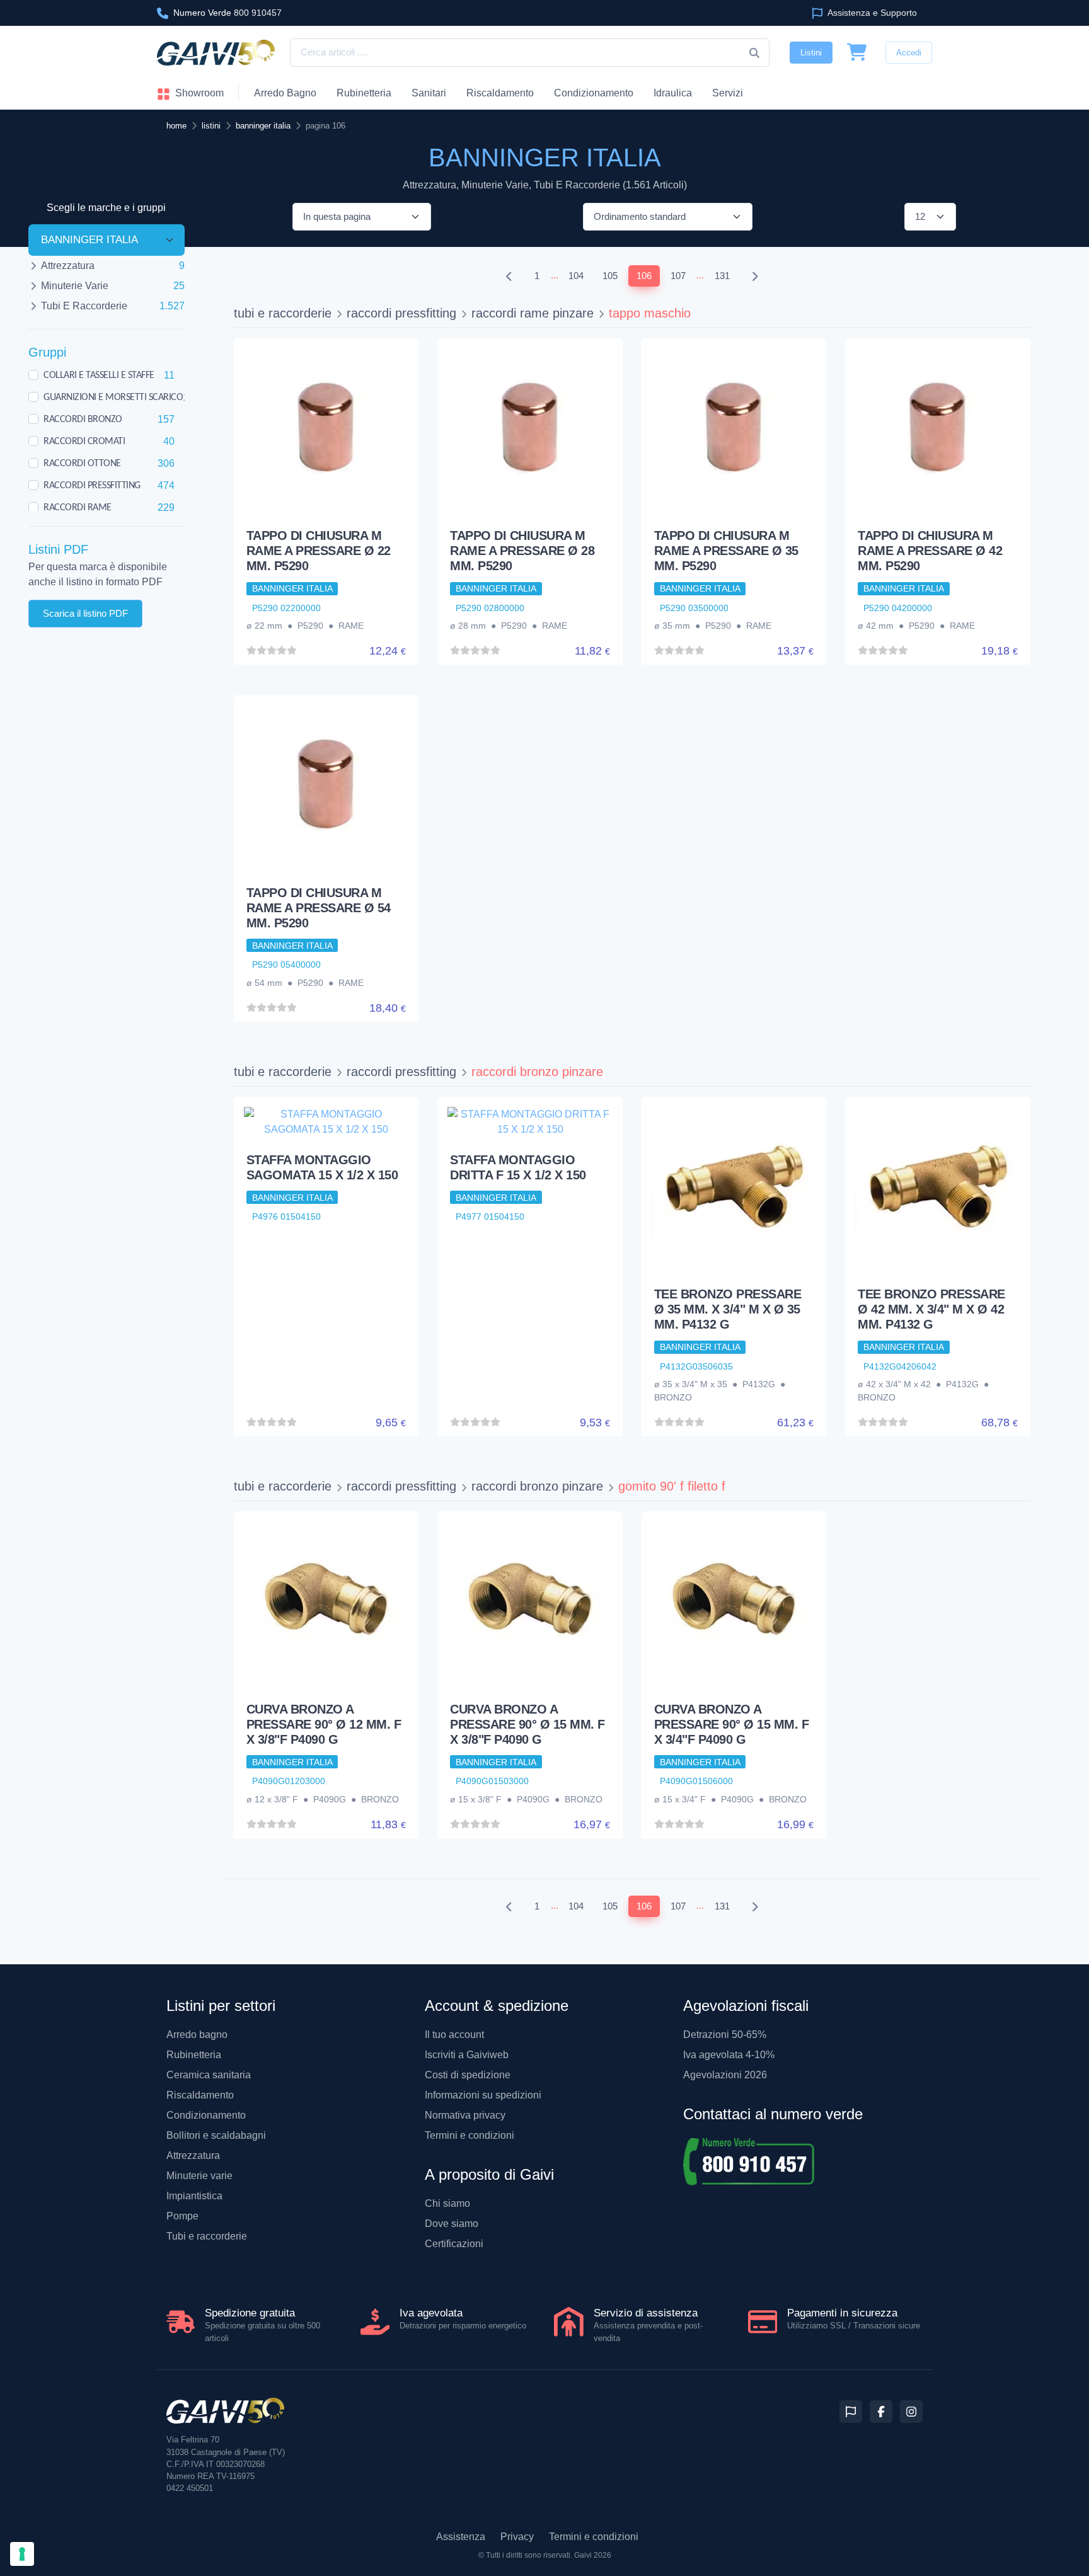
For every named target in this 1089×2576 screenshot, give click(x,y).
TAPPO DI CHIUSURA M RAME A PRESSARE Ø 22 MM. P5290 (319, 551)
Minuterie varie (199, 2176)
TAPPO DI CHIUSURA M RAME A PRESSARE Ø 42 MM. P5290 (930, 551)
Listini (811, 53)
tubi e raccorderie (283, 313)
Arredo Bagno (285, 93)
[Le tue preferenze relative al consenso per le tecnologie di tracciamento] (22, 2554)
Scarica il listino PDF (85, 613)
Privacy (517, 2537)
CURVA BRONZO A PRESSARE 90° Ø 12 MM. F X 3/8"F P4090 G (324, 1724)
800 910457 (228, 13)
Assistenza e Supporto (871, 13)
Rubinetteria (364, 93)
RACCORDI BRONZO (83, 419)
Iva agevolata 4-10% (729, 2055)
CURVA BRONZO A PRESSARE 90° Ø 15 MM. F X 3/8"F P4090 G (527, 1724)
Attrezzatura (193, 2155)
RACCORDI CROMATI (84, 441)
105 (610, 276)
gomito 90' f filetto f (672, 1486)
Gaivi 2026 (593, 2555)
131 (722, 276)
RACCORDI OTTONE (82, 463)
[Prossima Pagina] (755, 276)
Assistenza (461, 2537)
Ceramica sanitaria (209, 2075)
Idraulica (673, 93)
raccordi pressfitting (401, 313)
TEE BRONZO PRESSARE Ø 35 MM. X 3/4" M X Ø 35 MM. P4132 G (728, 1309)
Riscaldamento (500, 93)
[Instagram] (911, 2412)
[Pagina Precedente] (509, 276)
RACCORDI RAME (78, 507)
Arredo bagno (197, 2035)
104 (576, 276)
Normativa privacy (465, 2115)
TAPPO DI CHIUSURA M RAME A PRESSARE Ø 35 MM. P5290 (726, 551)
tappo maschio (650, 313)
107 (678, 276)
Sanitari (429, 93)
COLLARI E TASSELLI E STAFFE (99, 375)
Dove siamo (452, 2224)
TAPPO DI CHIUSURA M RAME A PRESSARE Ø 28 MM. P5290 (522, 551)
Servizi (728, 93)
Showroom (198, 93)
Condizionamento (206, 2115)
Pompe (182, 2216)
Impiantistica (194, 2196)
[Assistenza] (851, 2412)
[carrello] (857, 53)
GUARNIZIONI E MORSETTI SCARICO (113, 397)
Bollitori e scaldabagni (216, 2135)
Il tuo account (454, 2035)
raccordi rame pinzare (533, 313)
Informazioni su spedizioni (483, 2095)
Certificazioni (454, 2244)
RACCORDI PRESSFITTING (92, 485)
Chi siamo (447, 2203)
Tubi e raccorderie (207, 2236)
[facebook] (881, 2412)
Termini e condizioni (470, 2135)
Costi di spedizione (468, 2075)
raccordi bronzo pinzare (537, 1072)
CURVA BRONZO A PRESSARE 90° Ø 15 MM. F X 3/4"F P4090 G (732, 1724)
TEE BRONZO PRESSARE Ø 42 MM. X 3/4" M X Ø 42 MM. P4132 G (931, 1309)
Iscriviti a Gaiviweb (467, 2055)
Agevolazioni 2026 (725, 2075)
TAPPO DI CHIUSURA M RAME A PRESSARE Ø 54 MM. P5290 (319, 908)
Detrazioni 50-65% (725, 2035)
